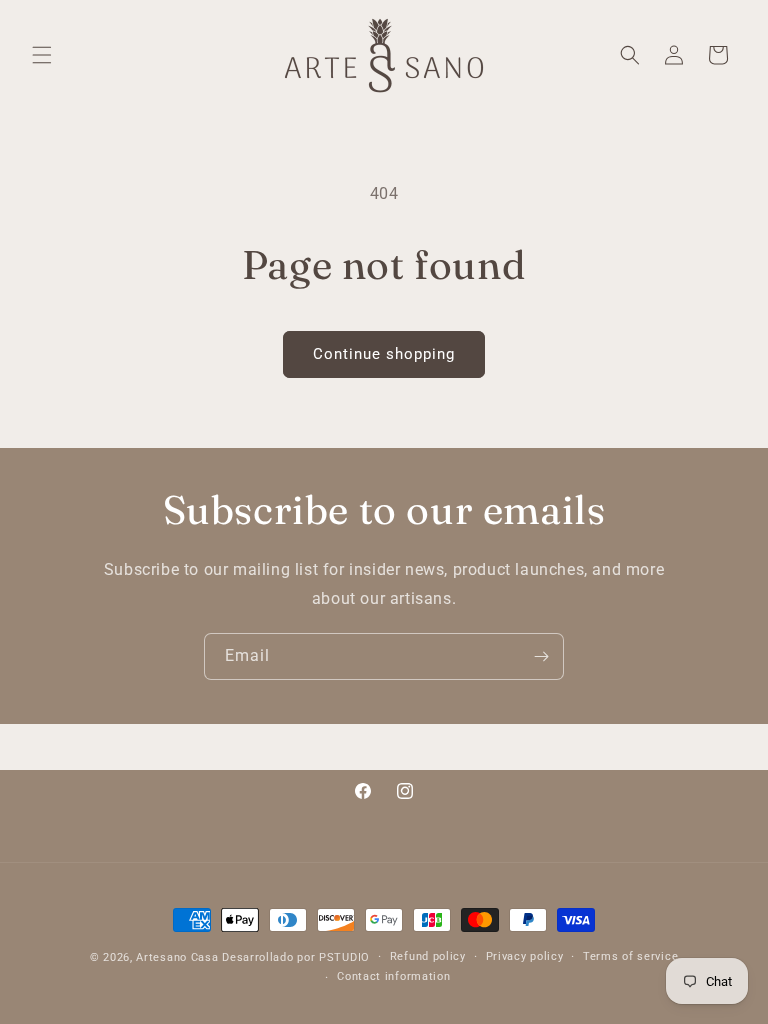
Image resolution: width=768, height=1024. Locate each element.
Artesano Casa (177, 957)
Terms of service (630, 956)
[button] (42, 55)
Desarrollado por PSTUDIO (296, 957)
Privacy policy (525, 956)
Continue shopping (384, 354)
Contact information (393, 976)
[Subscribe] (541, 656)
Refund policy (428, 956)
